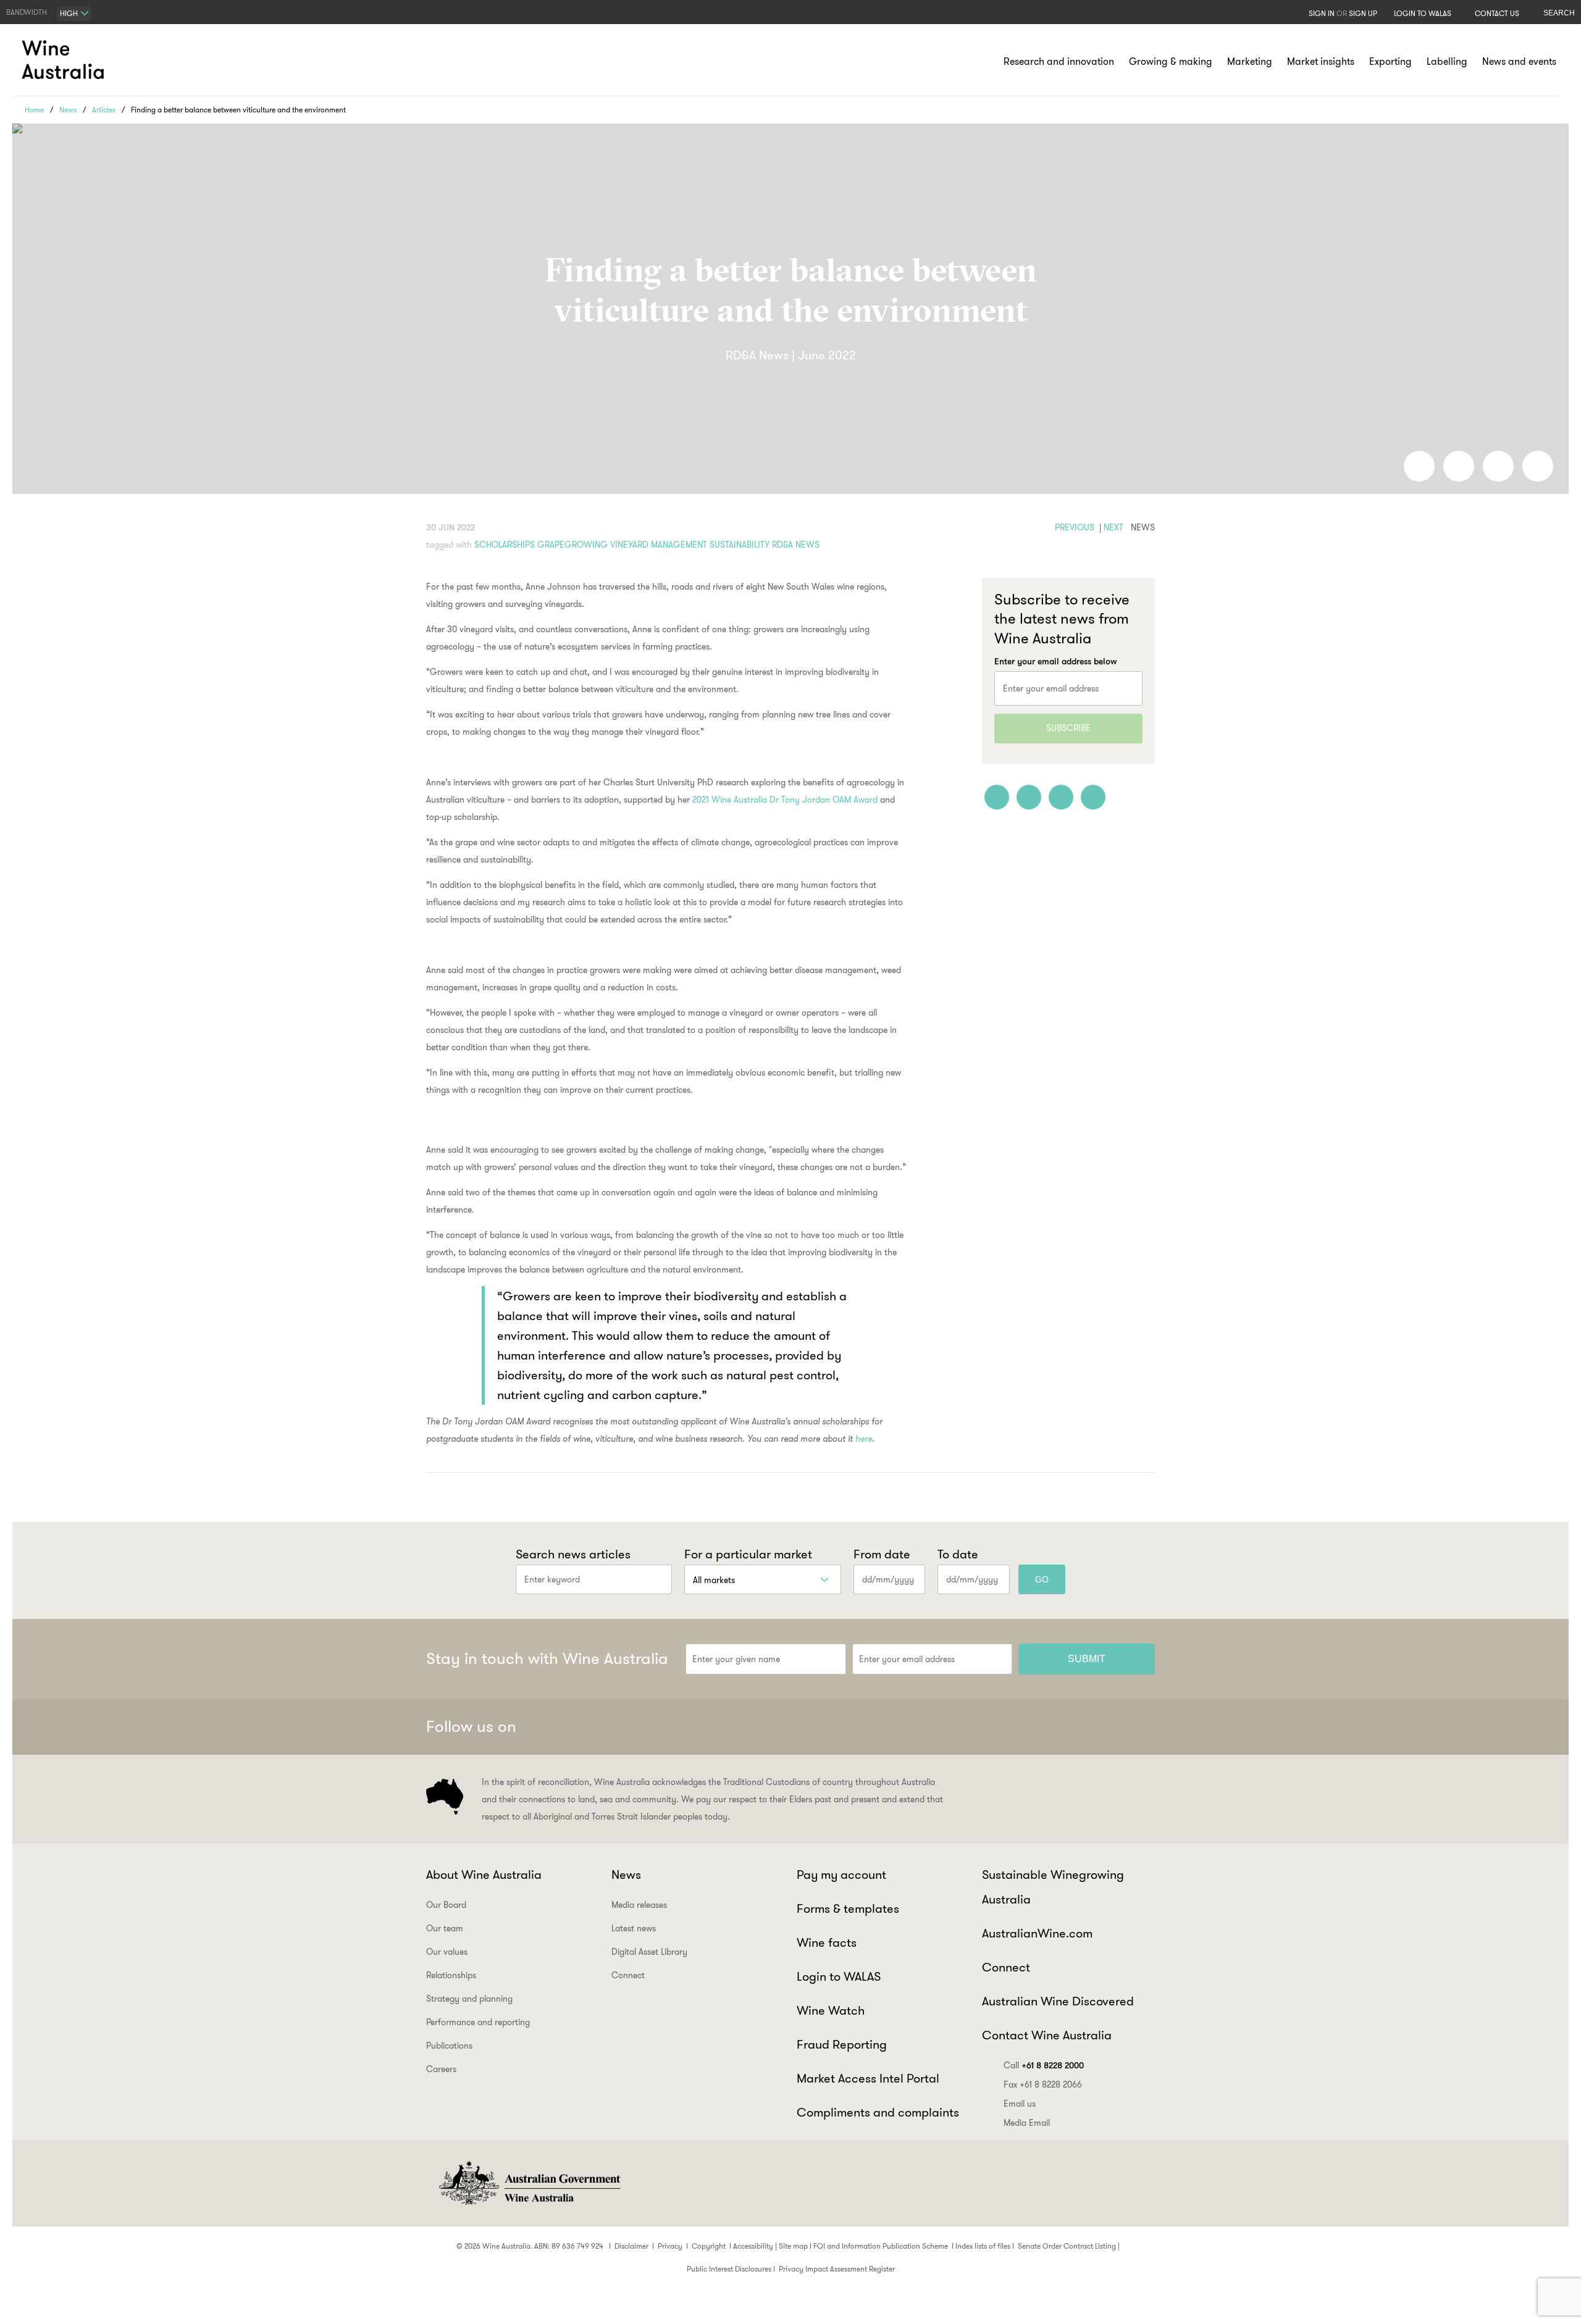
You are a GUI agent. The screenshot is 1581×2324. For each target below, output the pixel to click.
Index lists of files (983, 2246)
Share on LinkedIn (1459, 466)
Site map (793, 2246)
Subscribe (1068, 728)
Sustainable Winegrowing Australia (1053, 1887)
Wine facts (827, 1942)
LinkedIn (1110, 1727)
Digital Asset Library (649, 1952)
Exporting (1390, 61)
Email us (1020, 2104)
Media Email (1027, 2123)
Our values (447, 1952)
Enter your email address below (1056, 661)
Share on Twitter (1498, 466)
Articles (104, 110)
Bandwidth (27, 12)
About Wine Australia (484, 1875)
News (68, 110)
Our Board (446, 1905)
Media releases (639, 1905)
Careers (441, 2069)
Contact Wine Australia (1047, 2035)
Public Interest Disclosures (729, 2269)
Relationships (451, 1975)
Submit (1087, 1659)
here (864, 1439)
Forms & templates (848, 1908)
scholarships (505, 545)
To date (958, 1554)
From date (882, 1554)
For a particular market (748, 1554)
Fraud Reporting (842, 2044)
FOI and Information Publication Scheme (881, 2246)
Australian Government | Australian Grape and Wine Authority (529, 2183)
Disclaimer (631, 2246)
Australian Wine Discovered (1058, 2001)
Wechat (1049, 1727)
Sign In (1322, 13)
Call (1044, 2065)
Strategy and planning (469, 1999)
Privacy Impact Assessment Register (837, 2269)
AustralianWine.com (1037, 1933)
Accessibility (753, 2246)
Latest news (634, 1928)
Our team (445, 1928)
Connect (628, 1975)
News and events (1519, 61)
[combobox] (74, 14)
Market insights (1321, 61)
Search (1559, 13)
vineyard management (659, 545)
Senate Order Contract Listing (1067, 2246)
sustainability (740, 545)
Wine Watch (831, 2010)
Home (34, 110)
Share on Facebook (1419, 466)
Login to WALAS (1423, 13)
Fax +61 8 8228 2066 (1043, 2084)
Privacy (670, 2246)
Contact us (1497, 13)
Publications (449, 2046)
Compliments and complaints (878, 2112)
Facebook (1019, 1727)
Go (1042, 1579)
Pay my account (841, 1875)
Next (1113, 527)
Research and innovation (1059, 61)
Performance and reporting (478, 2022)
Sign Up (1363, 13)
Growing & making (1171, 61)
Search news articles (573, 1554)
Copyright (709, 2246)
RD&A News (796, 545)
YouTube (1140, 1727)
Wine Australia (65, 60)
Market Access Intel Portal (868, 2078)
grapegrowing (572, 545)
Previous (1075, 527)
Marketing (1250, 61)
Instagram (1080, 1727)
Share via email (1538, 466)
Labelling (1447, 61)
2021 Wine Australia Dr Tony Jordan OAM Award (785, 800)
